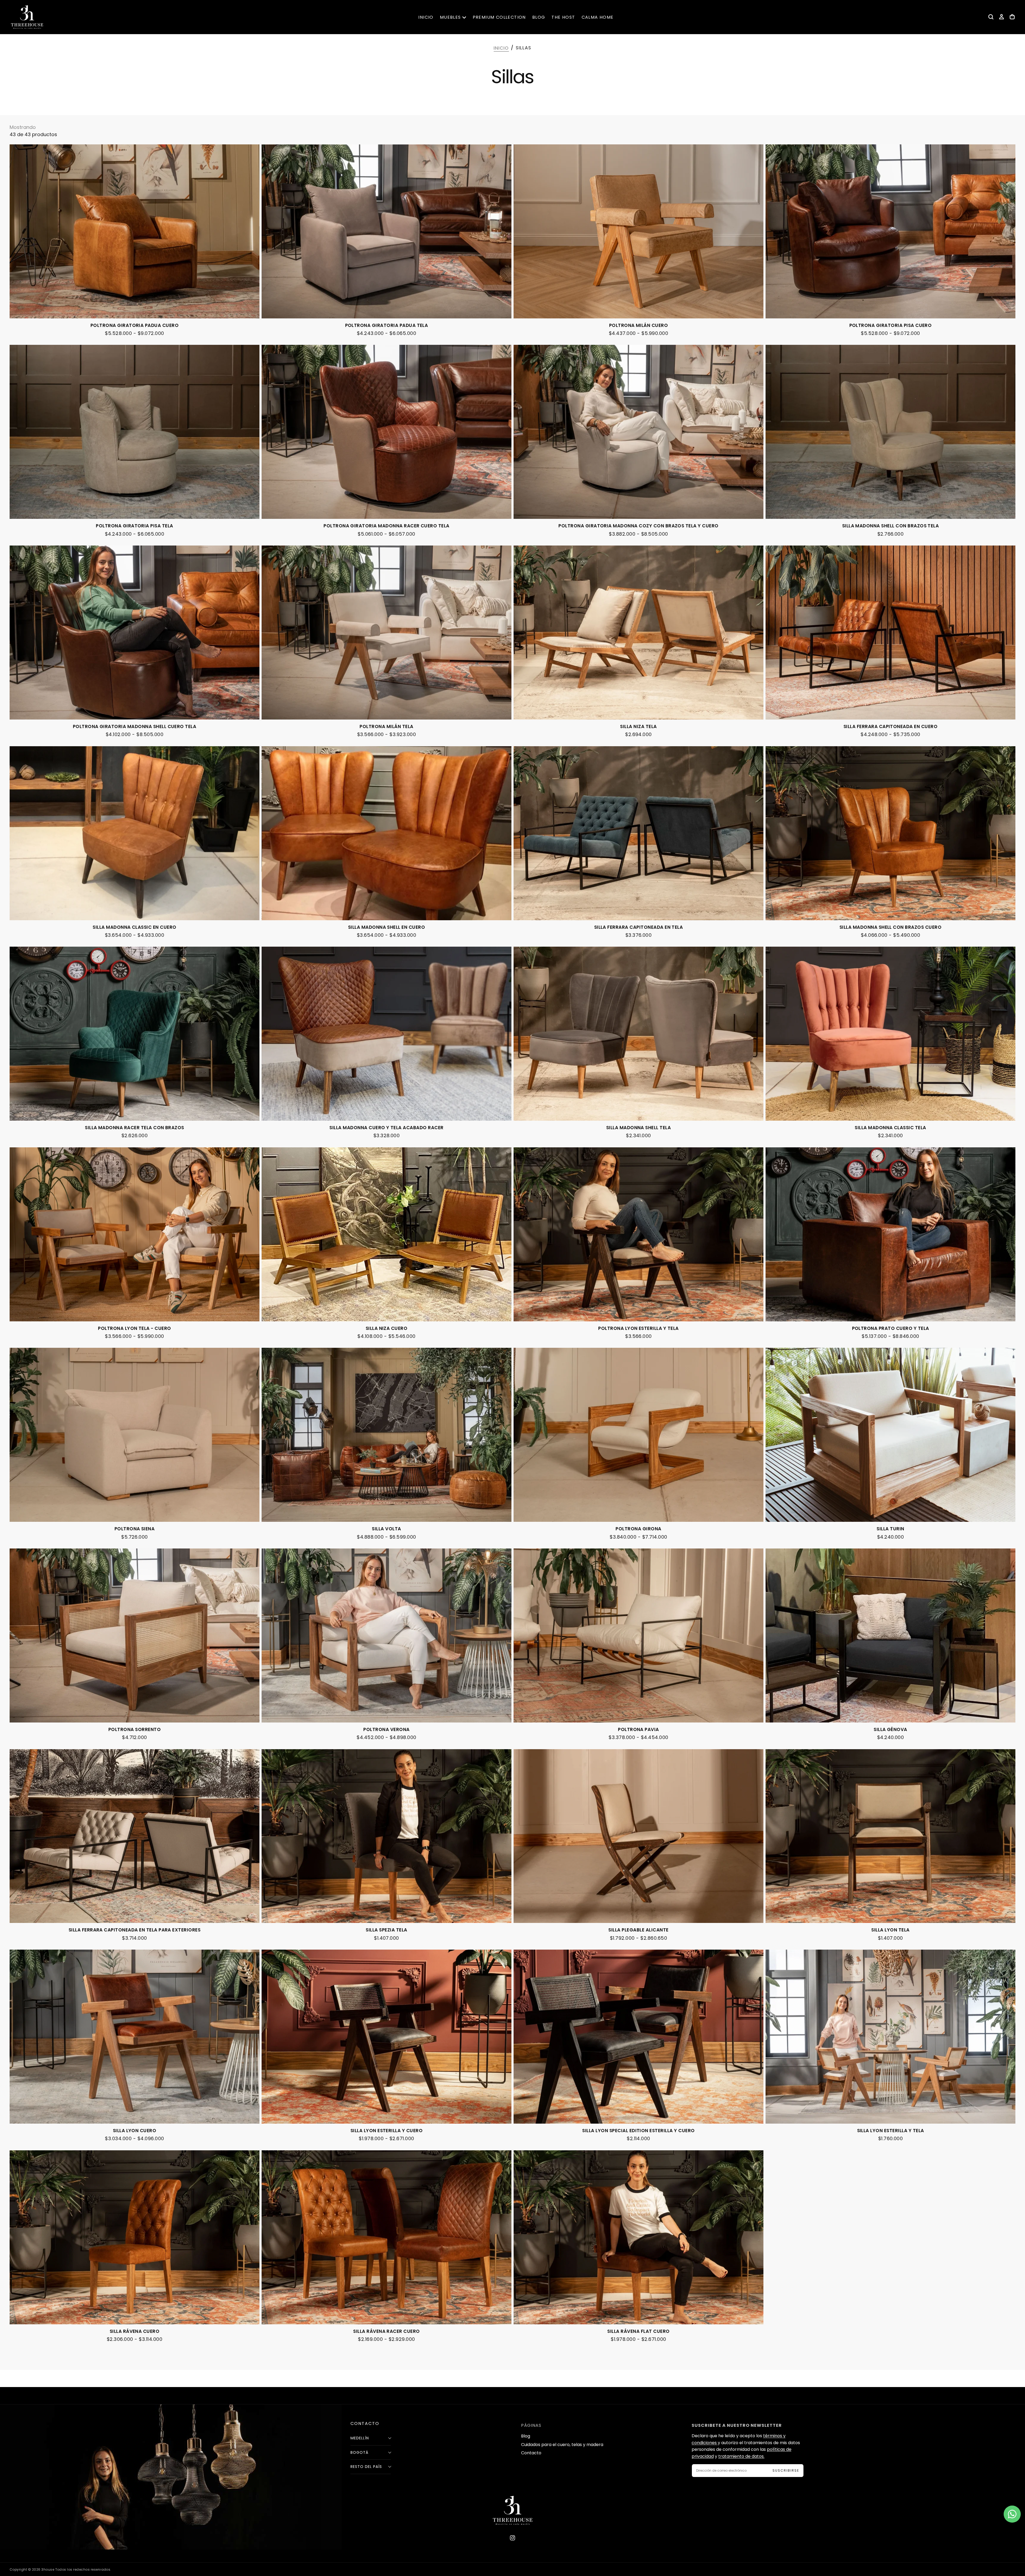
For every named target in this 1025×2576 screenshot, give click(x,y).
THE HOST (563, 17)
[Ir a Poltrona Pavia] (638, 1635)
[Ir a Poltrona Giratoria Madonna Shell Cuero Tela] (135, 633)
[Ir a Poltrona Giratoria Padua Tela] (387, 231)
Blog (526, 2436)
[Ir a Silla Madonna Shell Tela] (638, 1034)
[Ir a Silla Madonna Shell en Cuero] (387, 833)
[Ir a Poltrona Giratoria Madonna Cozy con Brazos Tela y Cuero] (638, 432)
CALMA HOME (598, 17)
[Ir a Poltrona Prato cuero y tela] (890, 1234)
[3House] (512, 2510)
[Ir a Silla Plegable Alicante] (638, 1836)
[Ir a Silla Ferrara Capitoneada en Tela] (638, 833)
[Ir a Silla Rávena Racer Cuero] (387, 2237)
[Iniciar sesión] (1002, 17)
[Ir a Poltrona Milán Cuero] (638, 231)
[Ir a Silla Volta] (387, 1435)
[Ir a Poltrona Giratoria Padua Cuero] (135, 231)
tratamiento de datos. (741, 2456)
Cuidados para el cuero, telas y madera (562, 2445)
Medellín (360, 2438)
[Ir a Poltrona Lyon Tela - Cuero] (135, 1234)
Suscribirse (786, 2470)
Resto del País (366, 2467)
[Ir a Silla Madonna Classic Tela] (890, 1034)
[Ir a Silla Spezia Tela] (387, 1836)
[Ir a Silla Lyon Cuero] (135, 2037)
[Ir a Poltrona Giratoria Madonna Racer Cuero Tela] (387, 432)
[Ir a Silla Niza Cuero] (387, 1234)
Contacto (531, 2453)
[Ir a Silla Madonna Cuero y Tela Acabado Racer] (387, 1034)
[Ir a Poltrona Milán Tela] (387, 633)
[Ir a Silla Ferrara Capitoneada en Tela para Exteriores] (135, 1836)
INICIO (426, 17)
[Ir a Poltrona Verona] (387, 1635)
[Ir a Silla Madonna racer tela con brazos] (135, 1034)
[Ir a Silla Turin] (890, 1435)
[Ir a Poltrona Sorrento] (135, 1635)
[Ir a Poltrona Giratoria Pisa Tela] (135, 432)
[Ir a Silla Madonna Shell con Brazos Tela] (890, 432)
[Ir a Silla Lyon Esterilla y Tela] (890, 2037)
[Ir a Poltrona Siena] (135, 1435)
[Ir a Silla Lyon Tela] (890, 1836)
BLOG (539, 17)
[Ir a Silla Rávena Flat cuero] (638, 2237)
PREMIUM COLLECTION (499, 17)
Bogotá (359, 2452)
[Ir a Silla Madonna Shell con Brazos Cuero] (890, 833)
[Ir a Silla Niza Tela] (638, 633)
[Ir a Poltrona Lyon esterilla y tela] (638, 1234)
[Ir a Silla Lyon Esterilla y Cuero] (387, 2037)
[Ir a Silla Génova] (890, 1635)
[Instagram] (512, 2538)
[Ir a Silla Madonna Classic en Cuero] (135, 833)
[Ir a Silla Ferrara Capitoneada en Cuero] (890, 633)
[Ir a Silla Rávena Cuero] (135, 2237)
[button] (991, 17)
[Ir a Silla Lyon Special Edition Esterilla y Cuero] (638, 2037)
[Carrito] (1012, 17)
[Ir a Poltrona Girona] (638, 1435)
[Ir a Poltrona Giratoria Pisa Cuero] (890, 231)
